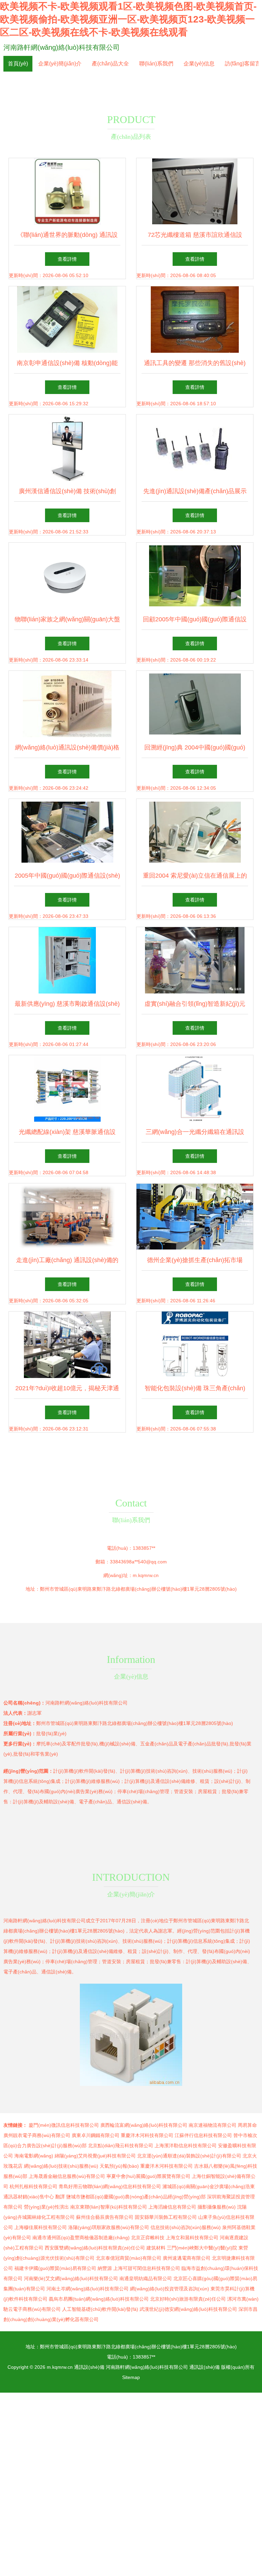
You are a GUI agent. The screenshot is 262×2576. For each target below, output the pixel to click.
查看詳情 (67, 259)
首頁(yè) (18, 64)
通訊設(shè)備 (89, 2367)
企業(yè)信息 (199, 64)
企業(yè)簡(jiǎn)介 (60, 64)
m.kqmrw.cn (146, 1575)
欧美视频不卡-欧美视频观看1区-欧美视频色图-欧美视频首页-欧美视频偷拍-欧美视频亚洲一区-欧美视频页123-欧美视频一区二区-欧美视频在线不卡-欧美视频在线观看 (128, 19)
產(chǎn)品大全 (110, 64)
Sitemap (131, 2377)
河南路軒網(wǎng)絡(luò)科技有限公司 (62, 47)
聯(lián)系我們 (156, 64)
